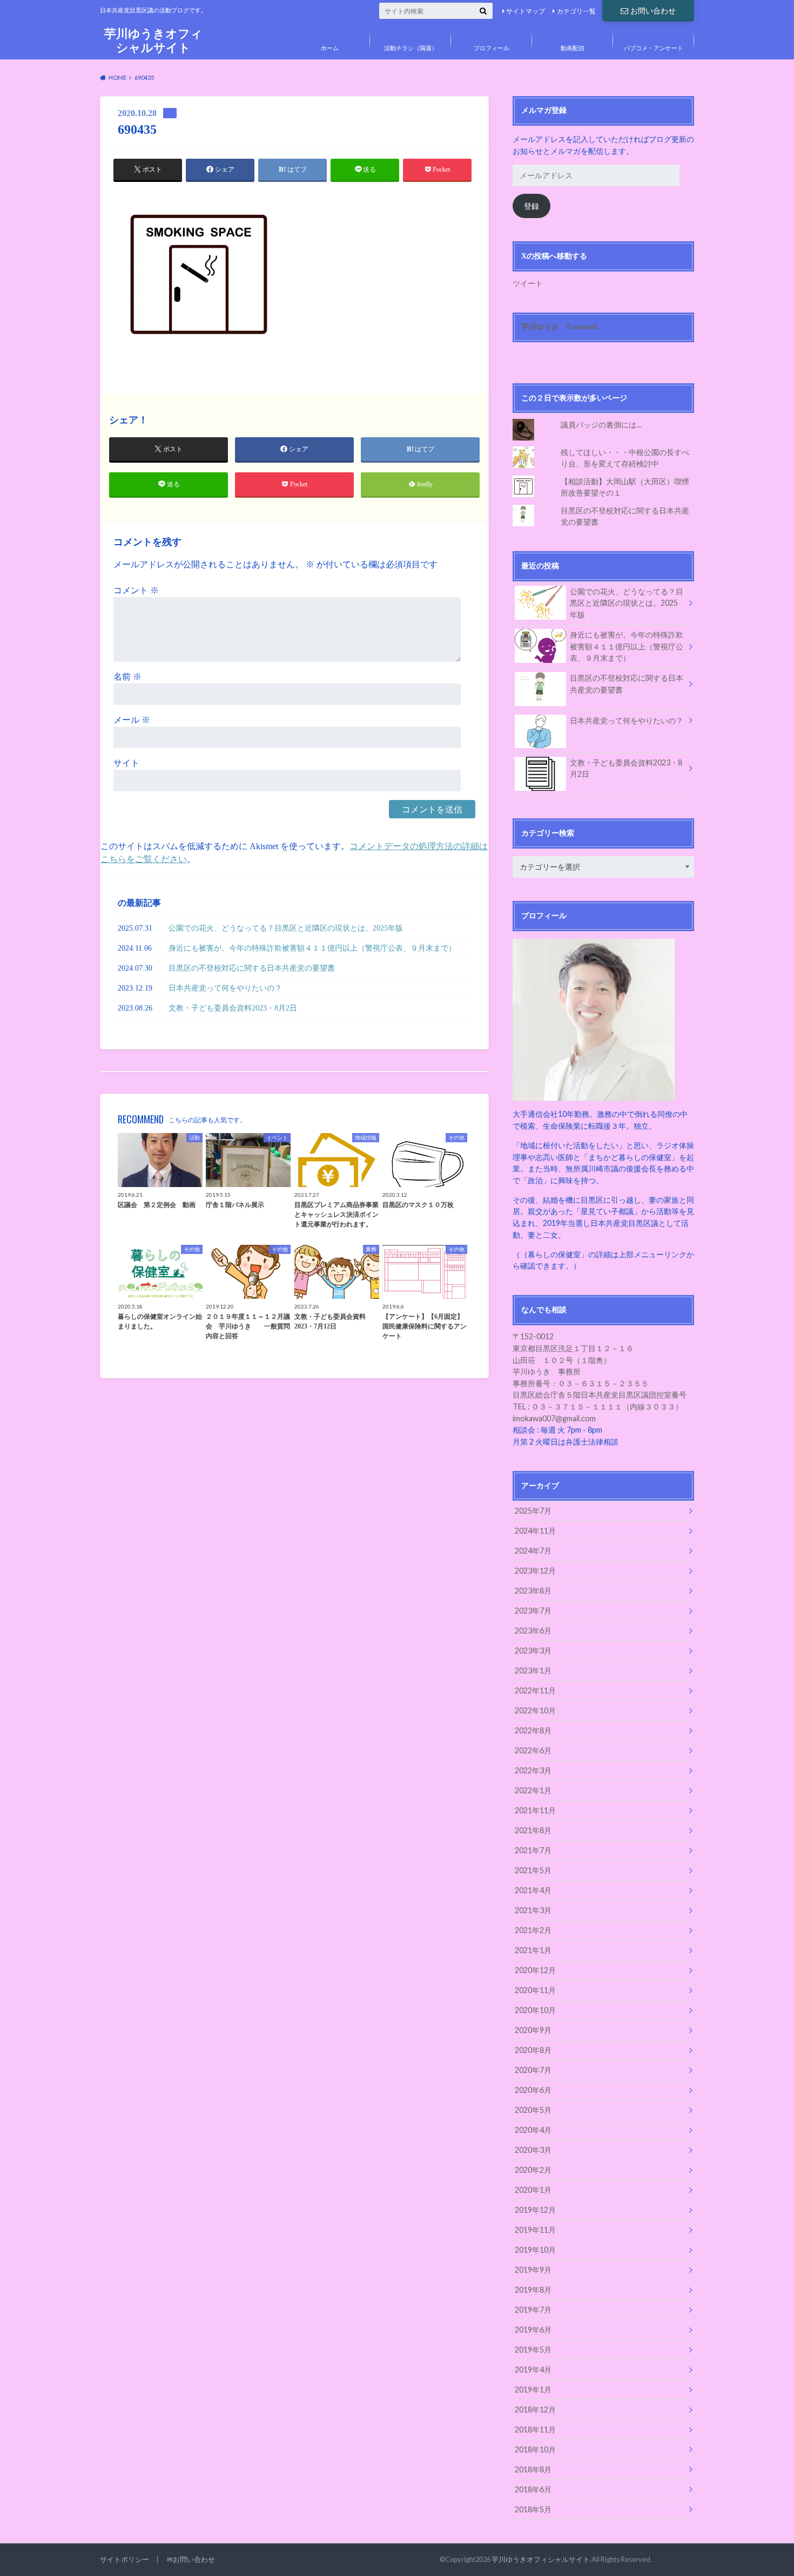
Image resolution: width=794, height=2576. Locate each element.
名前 (127, 677)
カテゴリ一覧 (576, 11)
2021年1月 (533, 1950)
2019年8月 (533, 2290)
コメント (136, 590)
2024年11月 (535, 1531)
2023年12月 (535, 1571)
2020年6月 (533, 2090)
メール (132, 720)
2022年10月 (535, 1710)
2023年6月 (533, 1631)
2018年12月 (535, 2409)
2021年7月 (533, 1850)
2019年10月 (535, 2250)
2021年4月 (533, 1890)
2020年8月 (533, 2050)
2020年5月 (533, 2110)
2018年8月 (533, 2469)
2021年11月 (535, 1810)
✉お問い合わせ (191, 2559)
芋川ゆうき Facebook (560, 327)
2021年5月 (533, 1870)
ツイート (528, 283)
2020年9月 (533, 2030)
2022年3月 (533, 1770)
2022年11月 (535, 1690)
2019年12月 (535, 2210)
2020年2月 (533, 2170)
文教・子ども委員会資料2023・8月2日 (233, 1008)
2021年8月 (533, 1830)
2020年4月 (533, 2130)
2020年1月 (533, 2190)
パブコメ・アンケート (654, 48)
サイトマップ (526, 11)
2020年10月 (535, 2010)
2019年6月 (533, 2330)
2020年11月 (535, 1990)
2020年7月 (533, 2070)
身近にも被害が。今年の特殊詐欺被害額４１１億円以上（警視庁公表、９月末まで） (312, 948)
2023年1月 (533, 1670)
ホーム (330, 48)
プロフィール (492, 48)
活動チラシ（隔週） (411, 48)
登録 (531, 206)
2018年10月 (535, 2449)
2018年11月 (535, 2429)
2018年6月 (533, 2489)
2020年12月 (535, 1970)
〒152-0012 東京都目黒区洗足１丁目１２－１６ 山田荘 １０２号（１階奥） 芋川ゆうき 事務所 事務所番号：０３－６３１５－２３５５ (581, 1360)
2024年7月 (533, 1551)
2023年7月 (533, 1611)
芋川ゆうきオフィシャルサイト (153, 40)
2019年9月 (533, 2270)
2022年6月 (533, 1750)
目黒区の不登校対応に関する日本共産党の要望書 (252, 968)
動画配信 (573, 48)
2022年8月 (533, 1730)
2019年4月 (533, 2370)
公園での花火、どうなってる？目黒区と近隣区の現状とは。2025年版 (286, 928)
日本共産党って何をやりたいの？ (225, 988)
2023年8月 (533, 1591)
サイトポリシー (125, 2559)
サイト (126, 763)
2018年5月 (533, 2509)
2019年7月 (533, 2310)
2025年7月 (533, 1511)
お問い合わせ (653, 11)
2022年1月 (533, 1790)
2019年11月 (535, 2230)
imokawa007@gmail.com (554, 1418)
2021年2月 (533, 1930)
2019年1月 (533, 2389)
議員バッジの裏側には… (601, 425)
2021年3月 (533, 1910)
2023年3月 (533, 1650)
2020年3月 (533, 2150)
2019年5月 (533, 2350)
